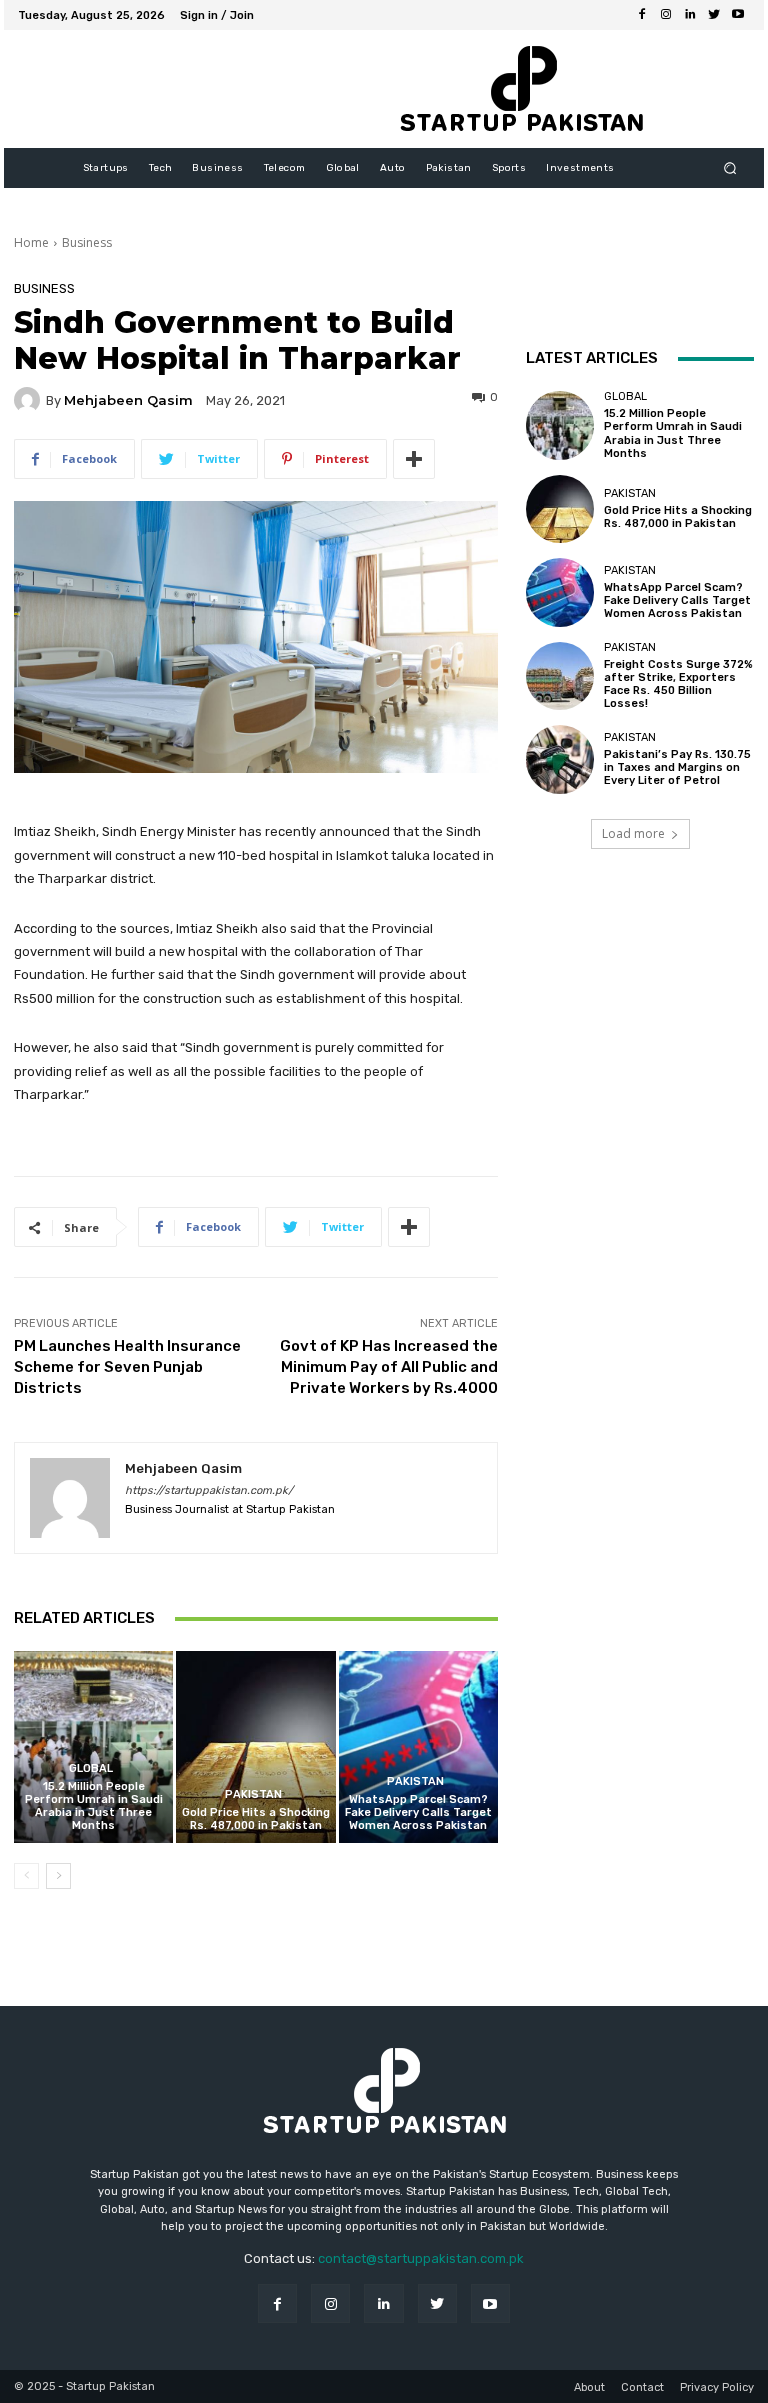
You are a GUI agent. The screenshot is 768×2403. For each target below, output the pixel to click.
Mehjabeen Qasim (128, 400)
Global (91, 1768)
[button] (730, 168)
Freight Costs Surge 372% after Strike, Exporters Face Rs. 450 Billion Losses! (678, 684)
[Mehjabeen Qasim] (30, 400)
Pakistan (253, 1794)
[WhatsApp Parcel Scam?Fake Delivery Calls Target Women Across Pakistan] (418, 1746)
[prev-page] (26, 1876)
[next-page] (58, 1876)
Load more (633, 833)
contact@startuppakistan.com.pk (421, 2258)
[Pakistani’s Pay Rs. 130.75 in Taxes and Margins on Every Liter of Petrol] (560, 759)
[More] (414, 459)
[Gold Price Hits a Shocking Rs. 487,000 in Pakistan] (255, 1746)
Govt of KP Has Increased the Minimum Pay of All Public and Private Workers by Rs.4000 (389, 1367)
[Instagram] (666, 15)
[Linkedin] (690, 15)
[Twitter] (714, 15)
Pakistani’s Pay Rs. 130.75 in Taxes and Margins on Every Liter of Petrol (677, 767)
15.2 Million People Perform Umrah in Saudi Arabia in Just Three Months (94, 1806)
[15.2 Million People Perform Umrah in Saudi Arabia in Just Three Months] (93, 1746)
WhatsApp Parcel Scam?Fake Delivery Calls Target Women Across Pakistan (418, 1812)
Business (87, 242)
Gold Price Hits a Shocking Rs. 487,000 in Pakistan (256, 1819)
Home (31, 242)
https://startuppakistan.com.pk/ (209, 1490)
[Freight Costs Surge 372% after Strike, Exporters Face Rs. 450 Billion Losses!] (560, 676)
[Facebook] (642, 15)
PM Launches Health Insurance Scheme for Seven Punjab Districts (127, 1367)
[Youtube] (738, 15)
